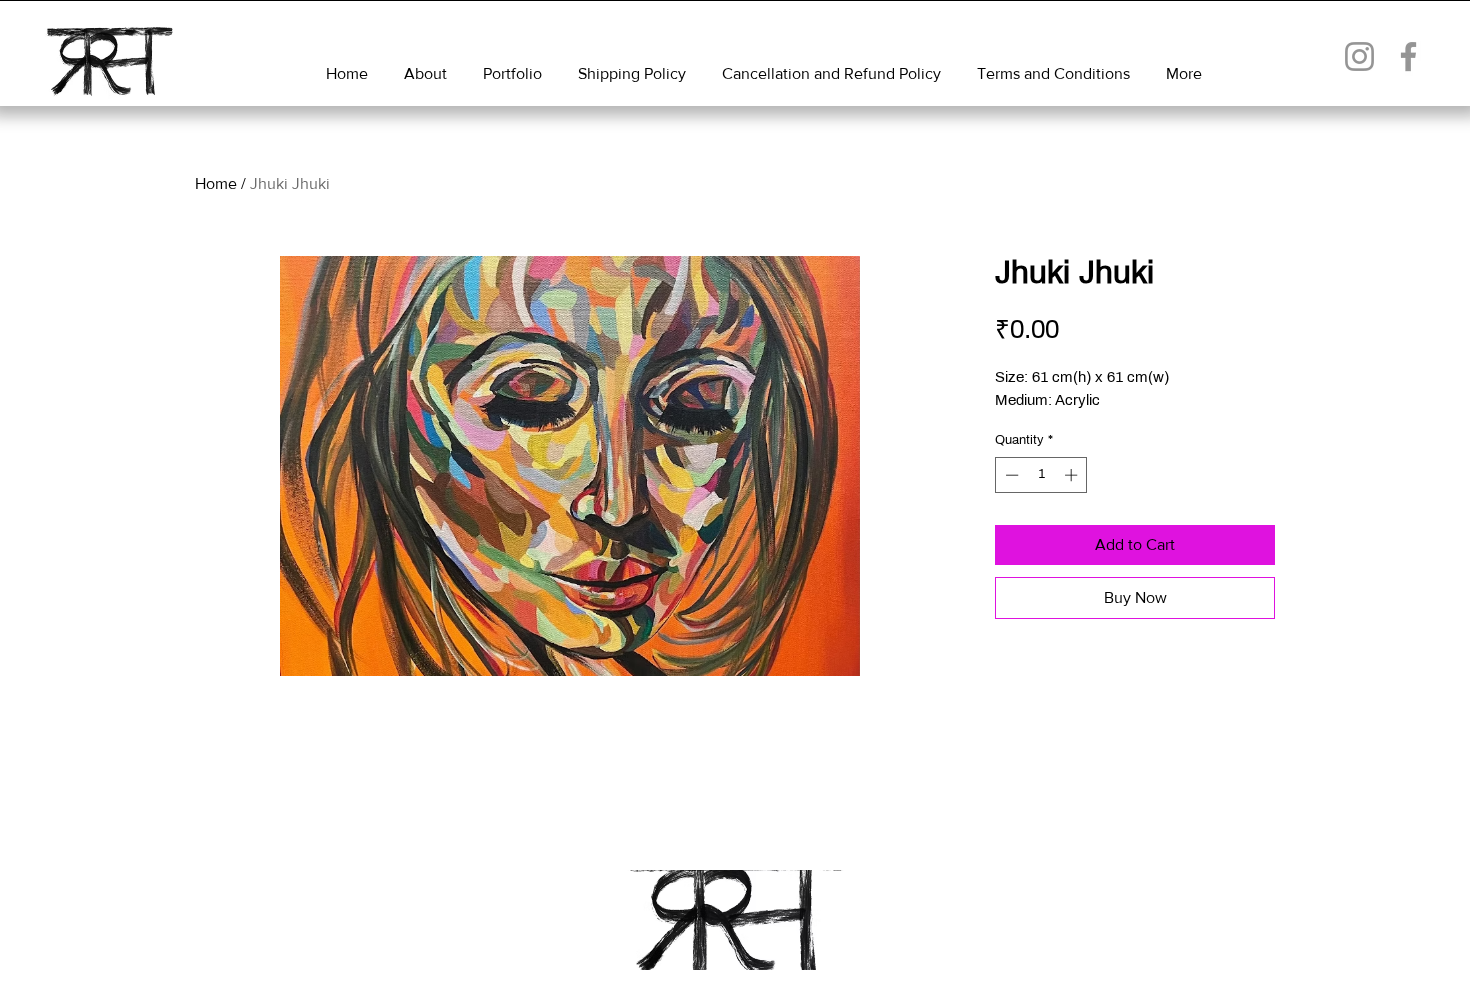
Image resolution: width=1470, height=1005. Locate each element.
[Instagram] (1359, 56)
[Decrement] (1010, 475)
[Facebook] (1408, 56)
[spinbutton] (1041, 475)
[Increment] (1073, 475)
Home (216, 183)
